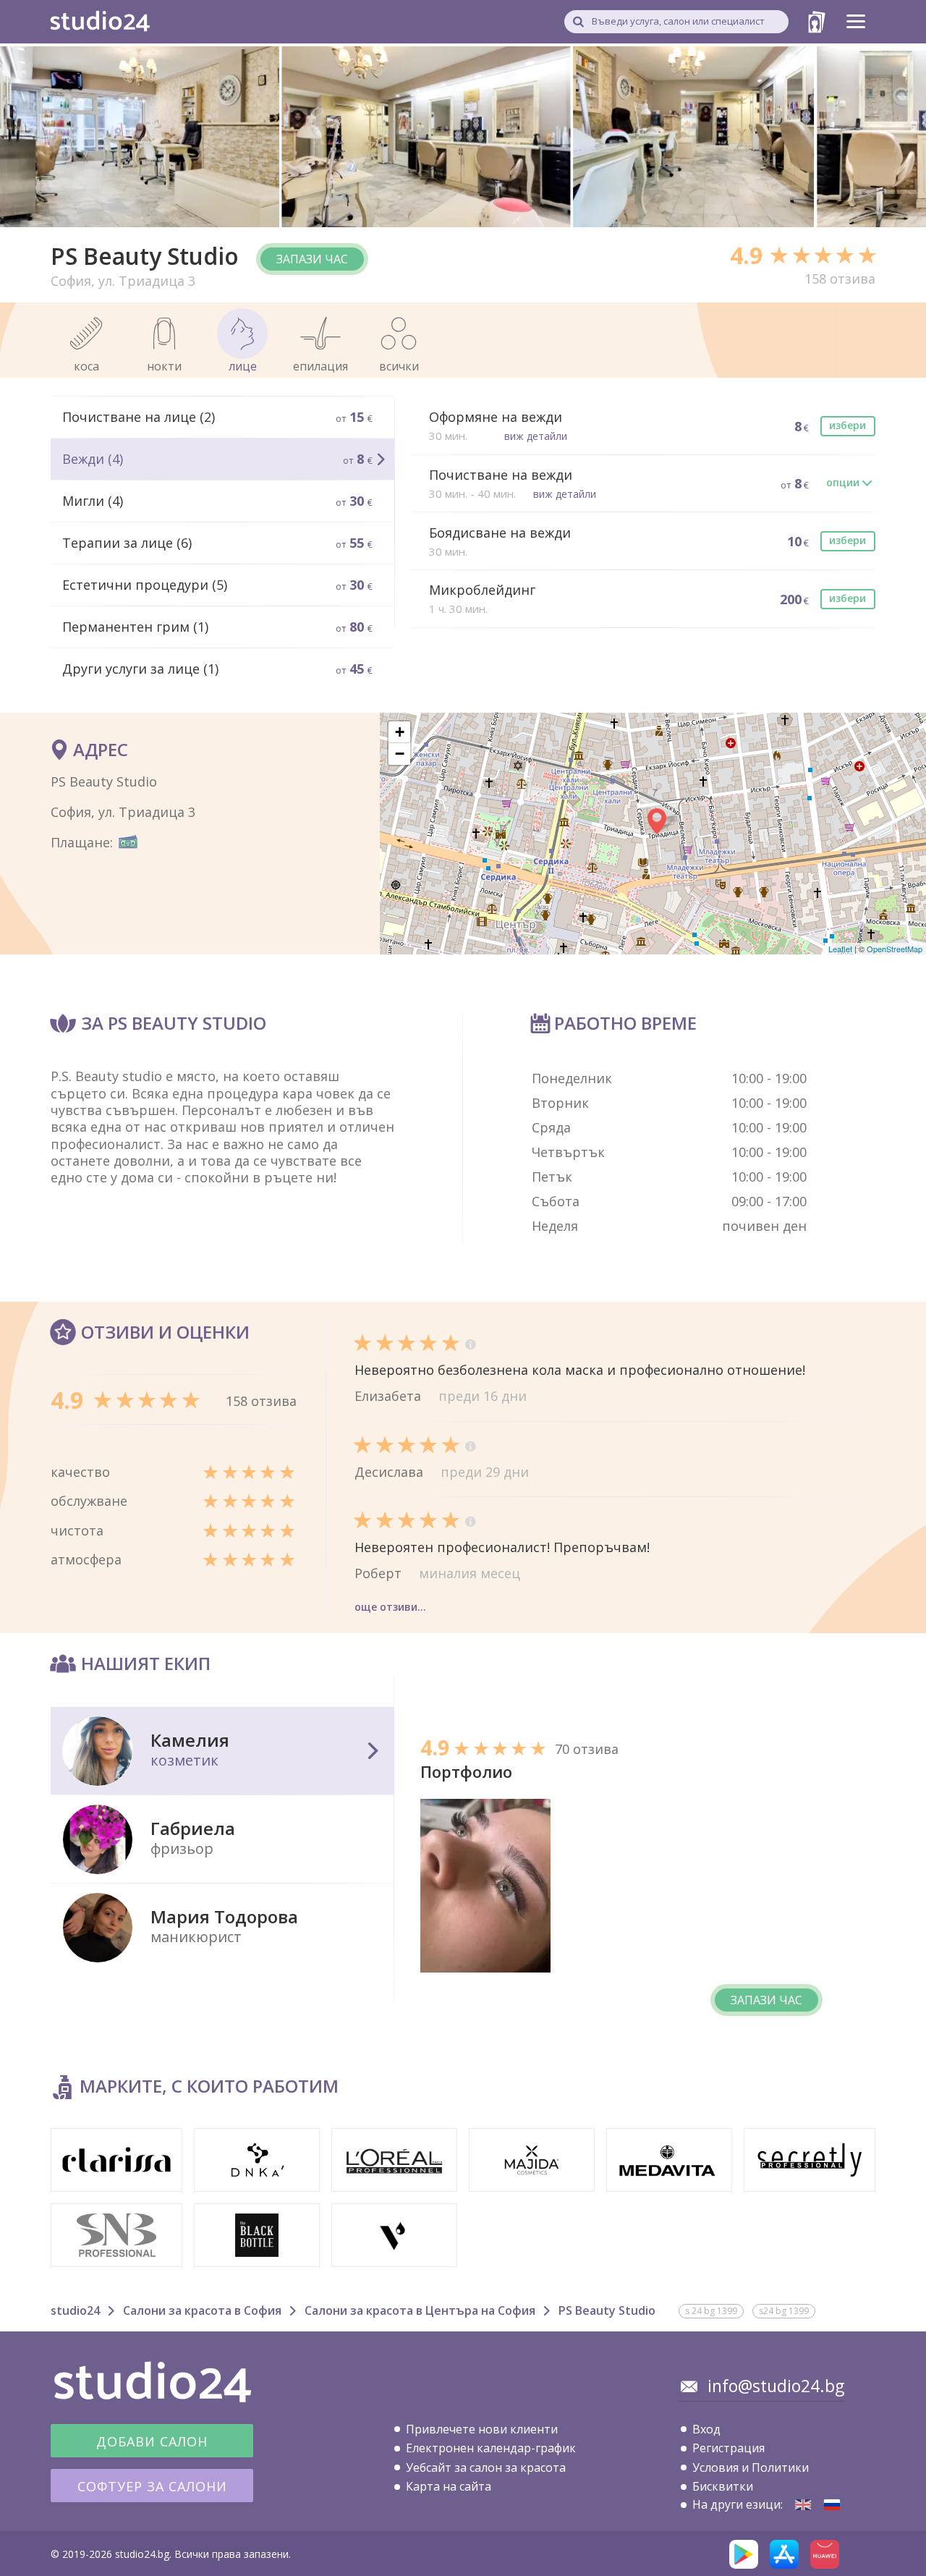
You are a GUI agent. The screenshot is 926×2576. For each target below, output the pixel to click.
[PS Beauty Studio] (803, 2505)
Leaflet (840, 949)
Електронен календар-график (491, 2448)
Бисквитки (723, 2486)
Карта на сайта (449, 2486)
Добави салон (152, 2441)
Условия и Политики (751, 2467)
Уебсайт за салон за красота (486, 2467)
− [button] (400, 754)
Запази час (312, 259)
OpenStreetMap (895, 949)
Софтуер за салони (152, 2486)
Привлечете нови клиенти (482, 2429)
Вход (706, 2429)
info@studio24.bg (776, 2386)
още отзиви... (390, 1607)
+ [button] (400, 732)
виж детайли (536, 436)
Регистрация (729, 2448)
